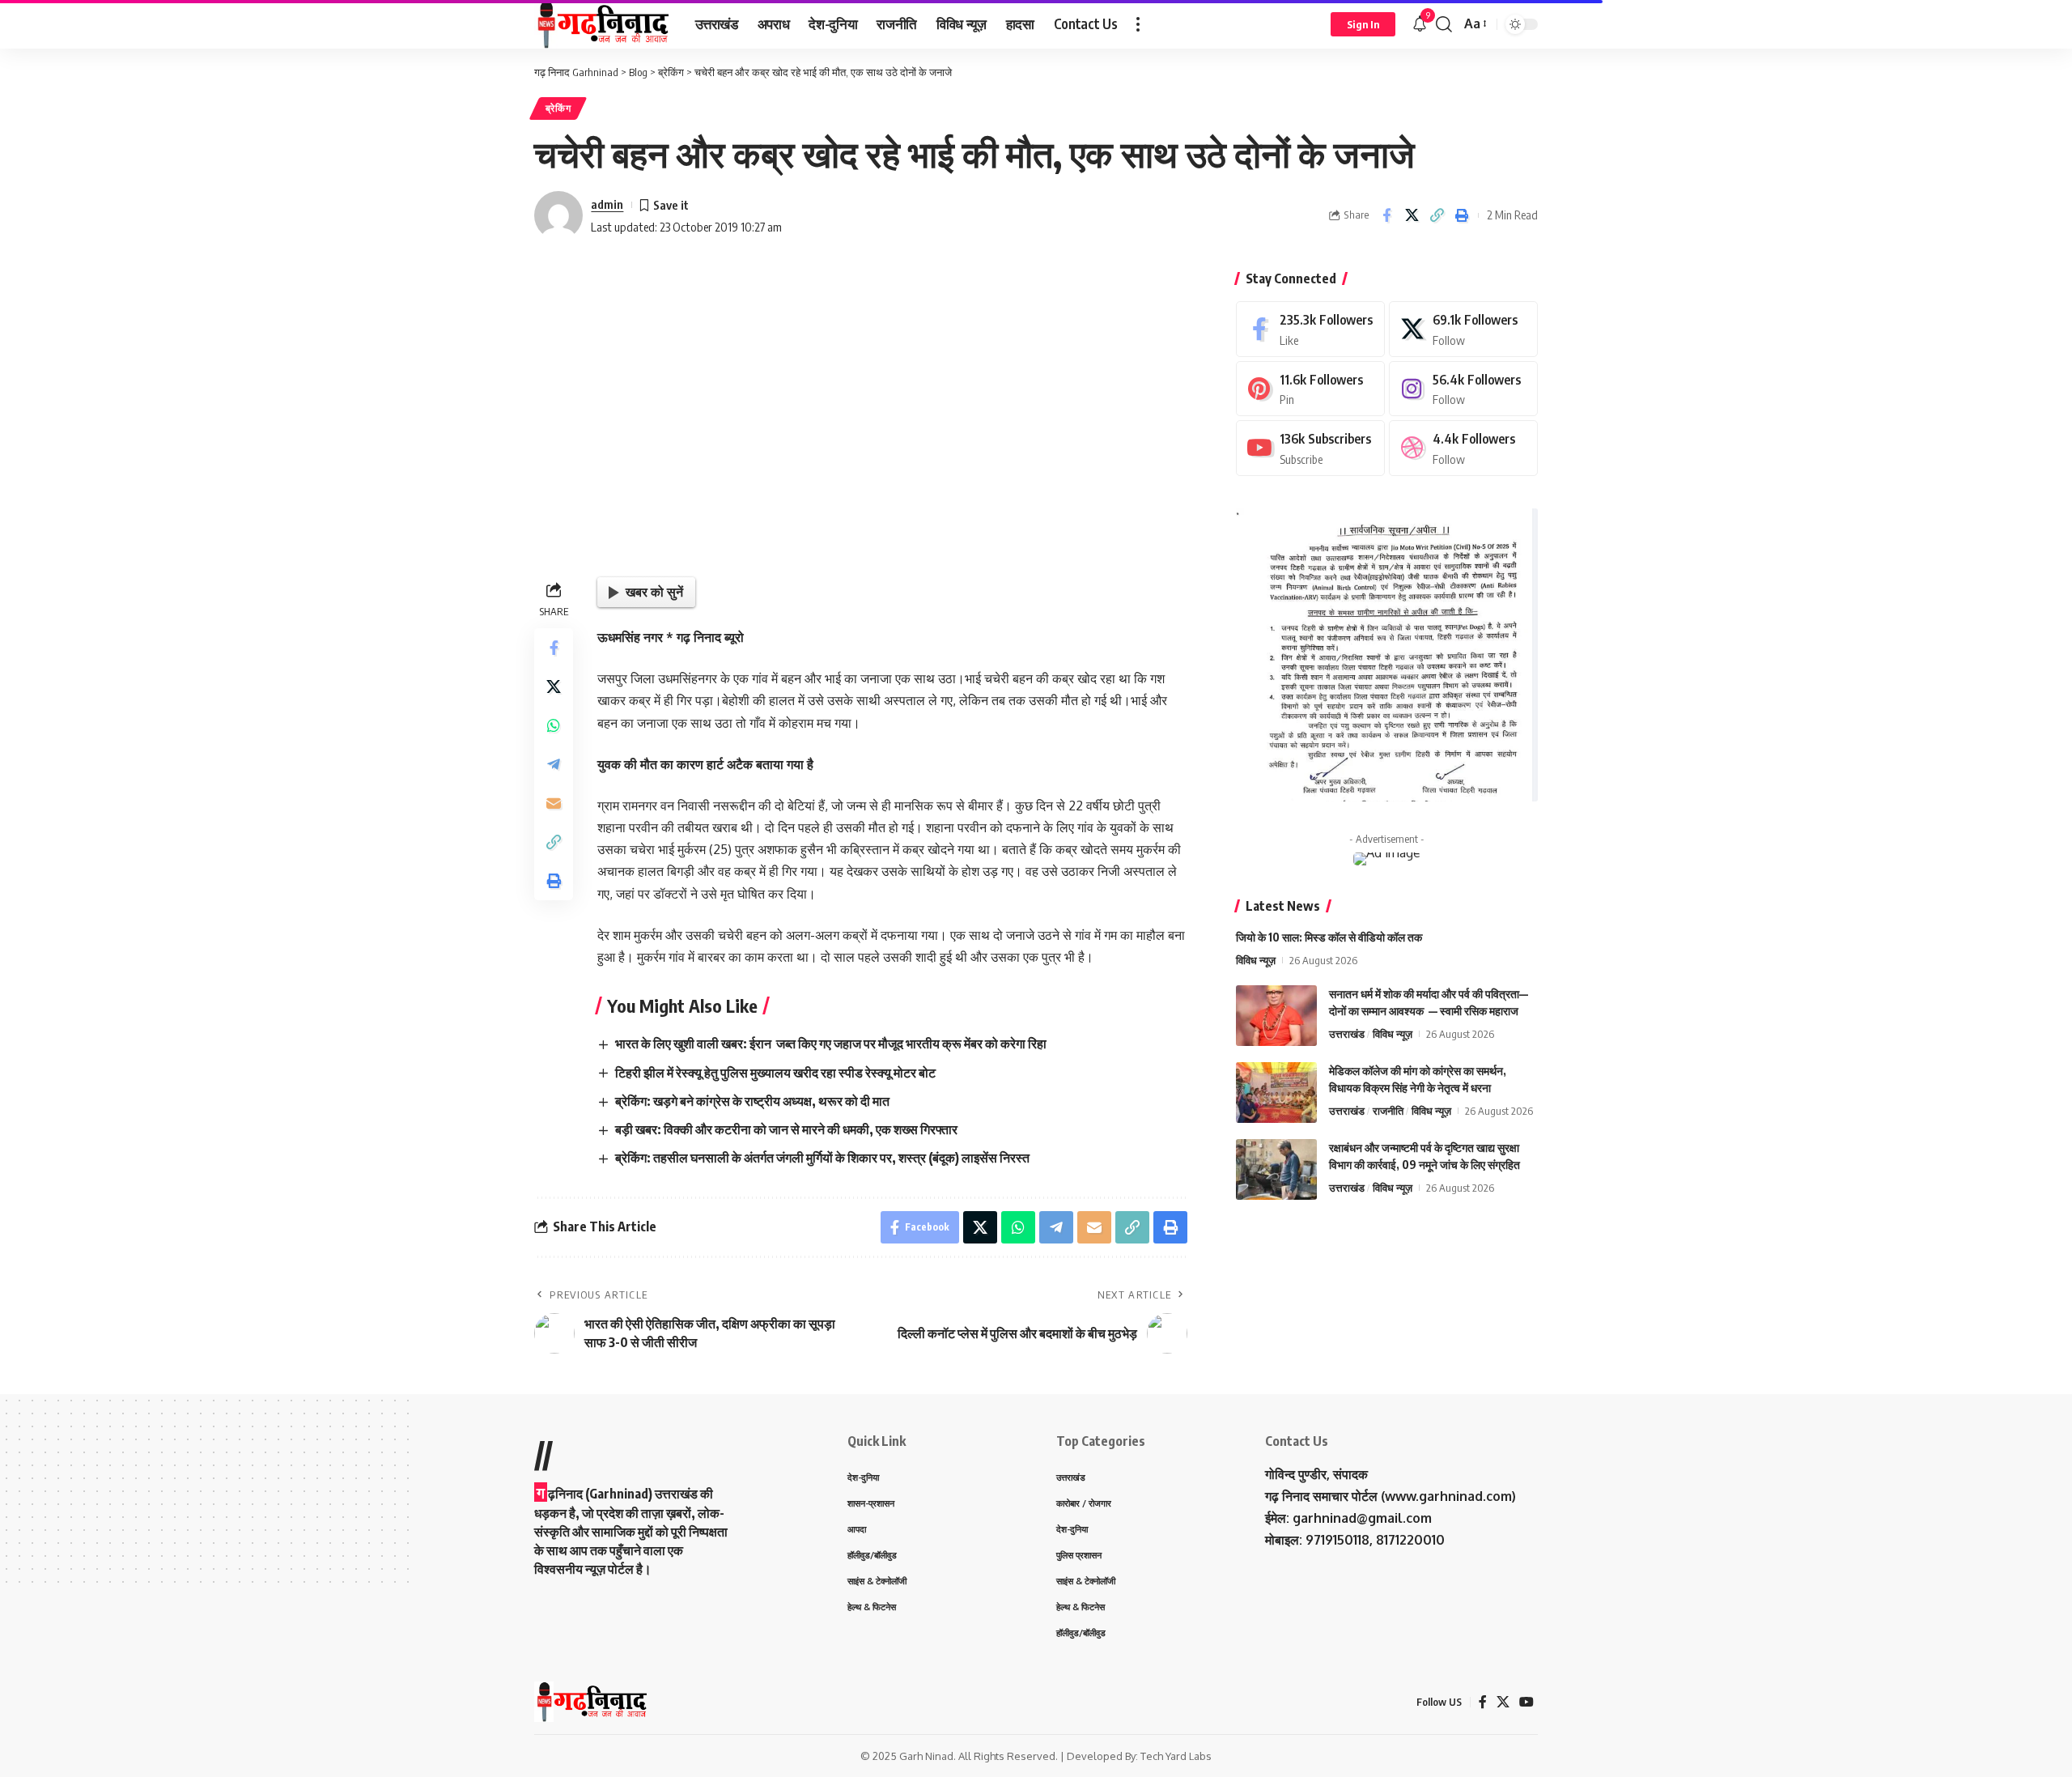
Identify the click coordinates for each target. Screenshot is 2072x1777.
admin (607, 204)
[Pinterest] (1310, 389)
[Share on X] (1412, 215)
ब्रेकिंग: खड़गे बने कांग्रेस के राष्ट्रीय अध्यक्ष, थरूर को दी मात (752, 1101)
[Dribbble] (1463, 448)
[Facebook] (1310, 329)
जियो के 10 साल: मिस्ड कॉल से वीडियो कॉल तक (1329, 937)
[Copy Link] (1437, 215)
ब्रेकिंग (558, 108)
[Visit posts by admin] (558, 215)
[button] (1138, 24)
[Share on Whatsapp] (554, 725)
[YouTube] (1526, 1702)
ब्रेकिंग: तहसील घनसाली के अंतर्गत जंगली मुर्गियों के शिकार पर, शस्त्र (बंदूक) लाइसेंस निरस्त (822, 1158)
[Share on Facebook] (1386, 215)
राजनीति (1388, 1111)
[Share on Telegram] (554, 764)
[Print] (1462, 215)
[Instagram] (1463, 389)
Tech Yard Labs (1176, 1756)
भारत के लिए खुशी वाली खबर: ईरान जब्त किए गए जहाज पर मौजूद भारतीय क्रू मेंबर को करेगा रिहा (831, 1044)
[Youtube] (1310, 448)
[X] (1463, 329)
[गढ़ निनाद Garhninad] (602, 24)
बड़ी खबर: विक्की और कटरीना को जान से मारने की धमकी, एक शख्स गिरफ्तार (788, 1129)
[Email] (554, 803)
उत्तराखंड (1347, 1034)
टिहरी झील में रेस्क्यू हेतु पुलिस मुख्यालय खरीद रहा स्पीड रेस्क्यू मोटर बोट (775, 1073)
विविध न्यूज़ (1256, 960)
